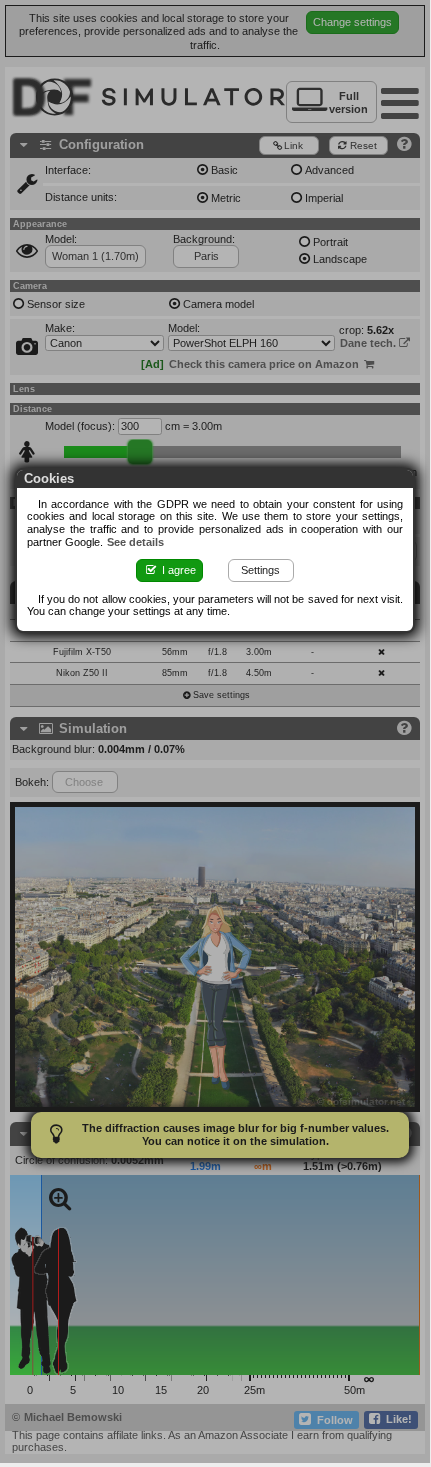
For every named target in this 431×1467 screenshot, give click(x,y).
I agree (177, 570)
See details (135, 542)
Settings (260, 570)
